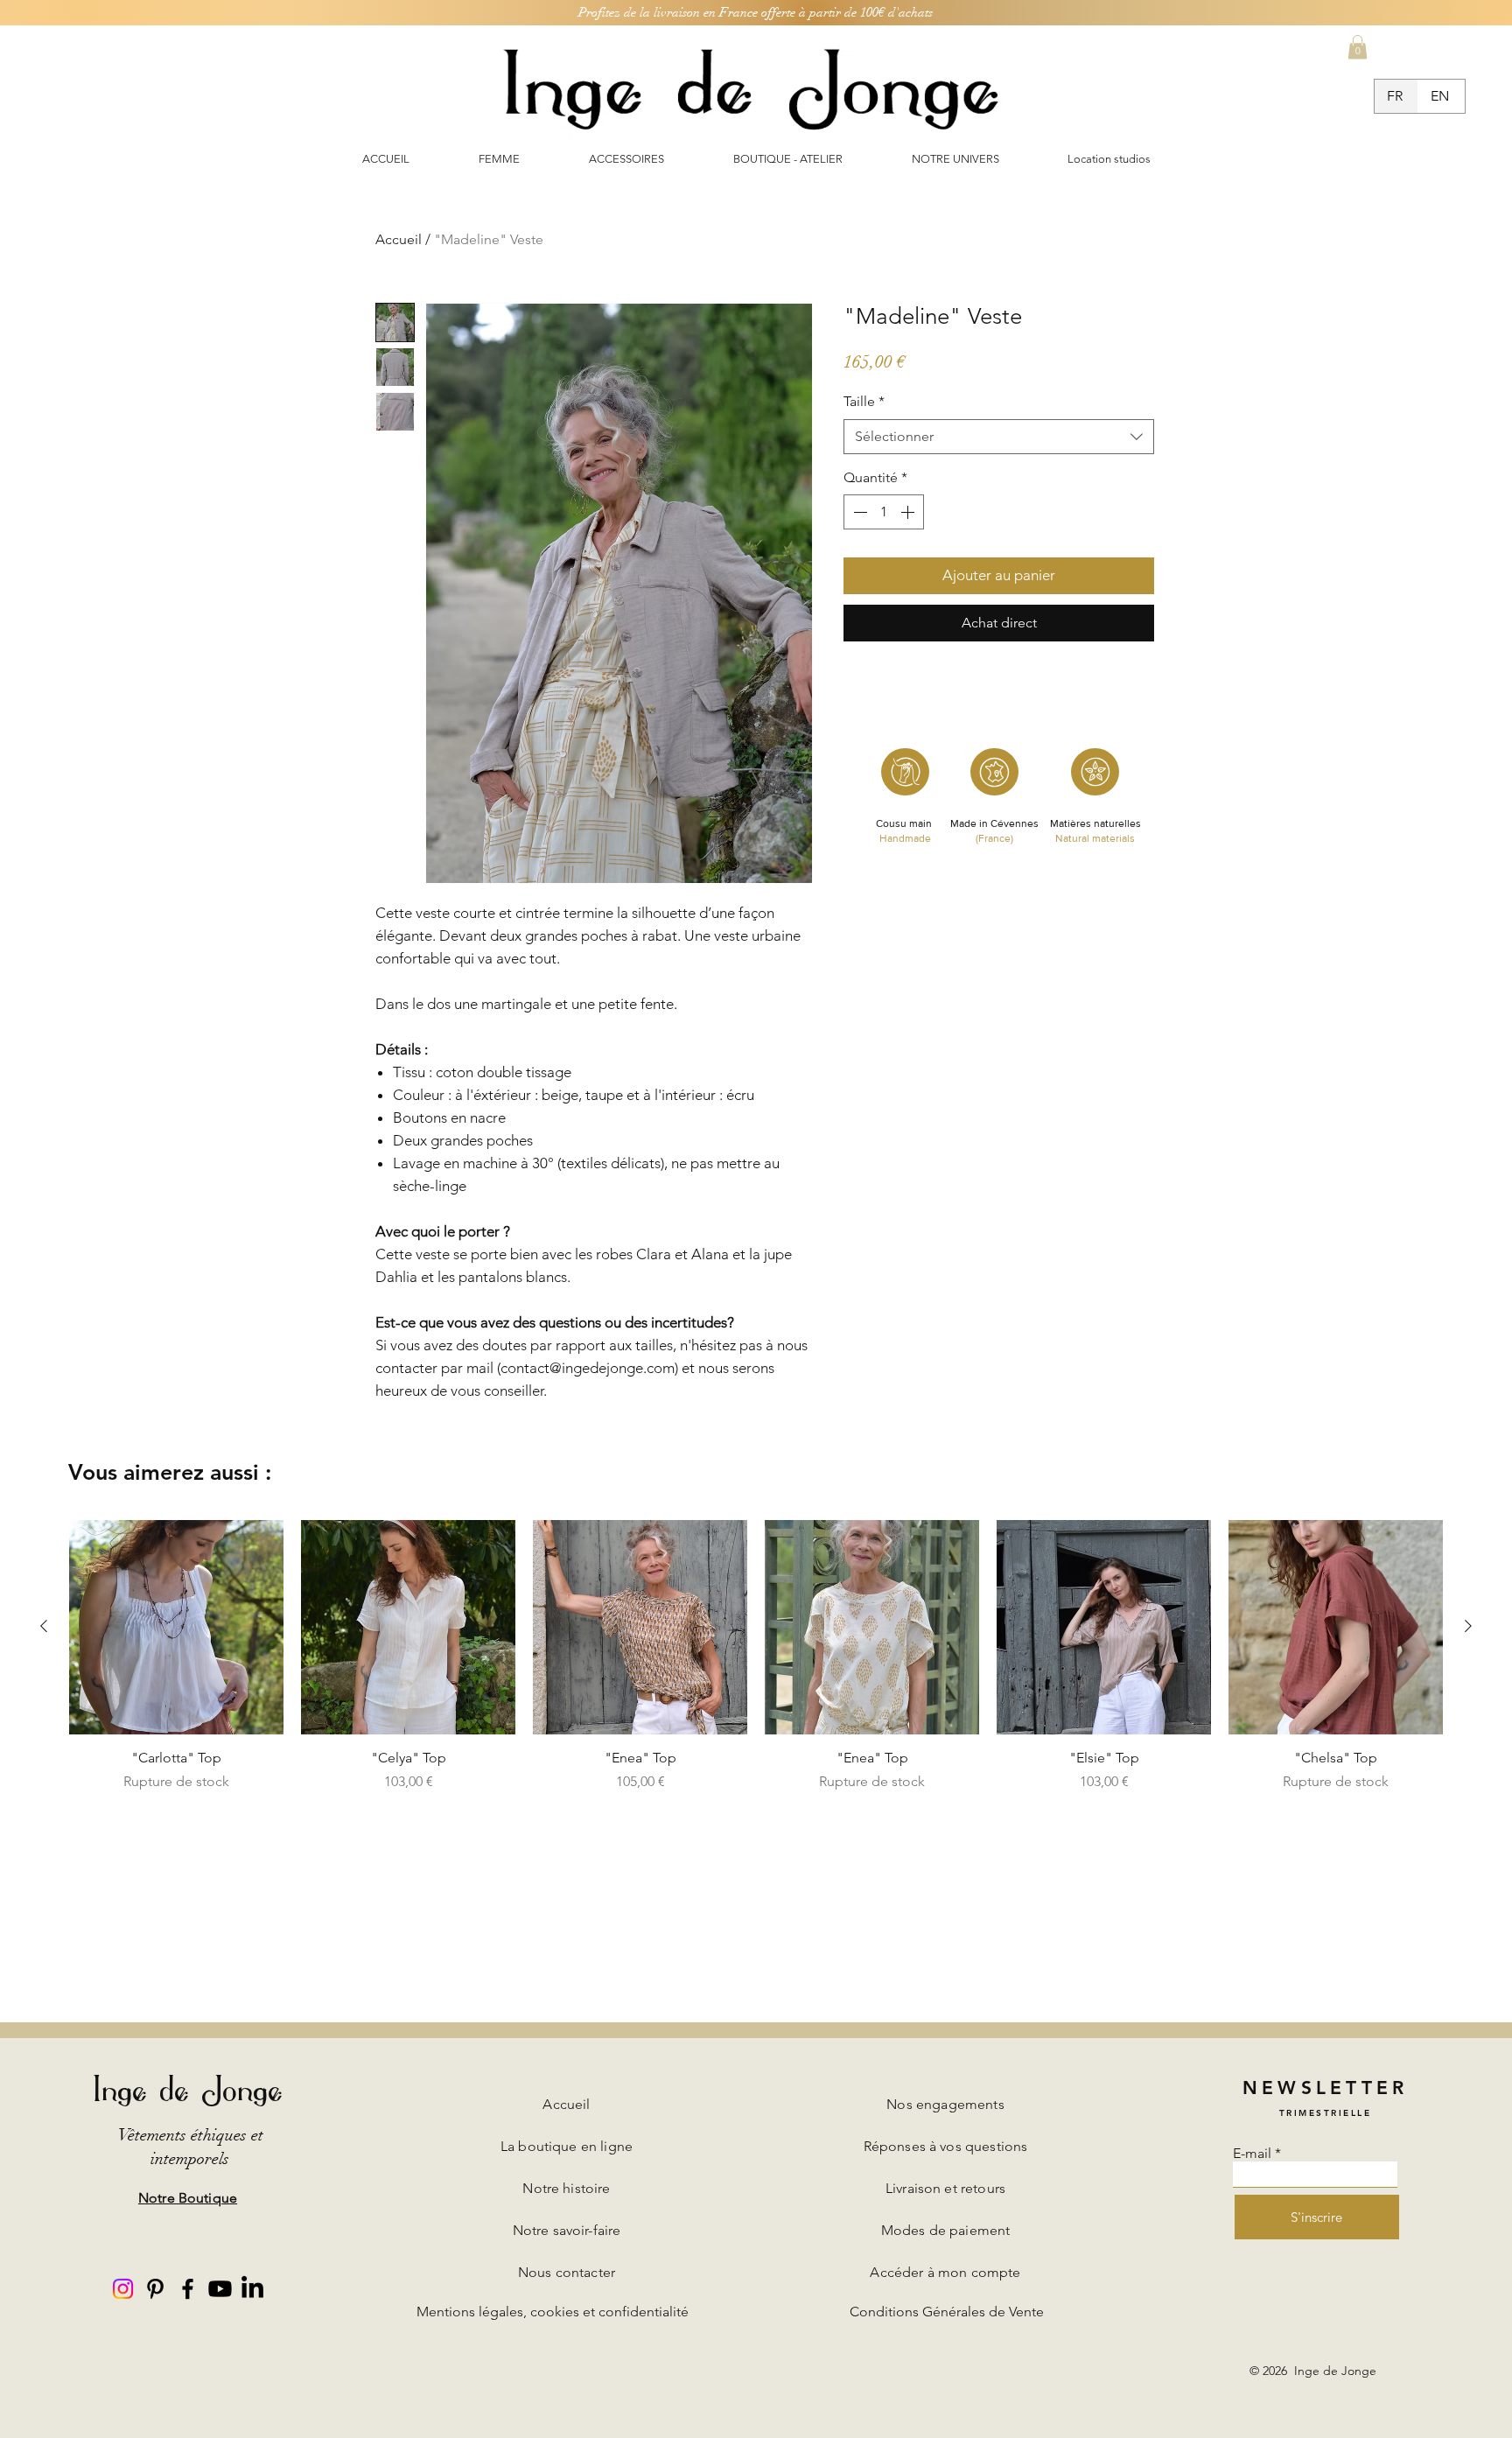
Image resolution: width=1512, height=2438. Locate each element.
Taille (864, 401)
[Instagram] (123, 2289)
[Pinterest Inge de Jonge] (155, 2289)
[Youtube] (220, 2289)
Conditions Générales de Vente (947, 2312)
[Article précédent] (44, 1626)
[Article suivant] (1468, 1626)
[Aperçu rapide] (176, 1627)
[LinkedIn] (252, 2289)
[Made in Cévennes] (994, 772)
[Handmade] (905, 772)
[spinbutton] (884, 512)
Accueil (399, 239)
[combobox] (999, 437)
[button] (1358, 47)
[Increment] (909, 512)
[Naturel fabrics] (1095, 772)
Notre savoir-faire (567, 2230)
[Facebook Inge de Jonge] (188, 2289)
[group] (756, 1656)
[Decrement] (858, 512)
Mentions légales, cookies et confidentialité (553, 2312)
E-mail (1252, 2154)
